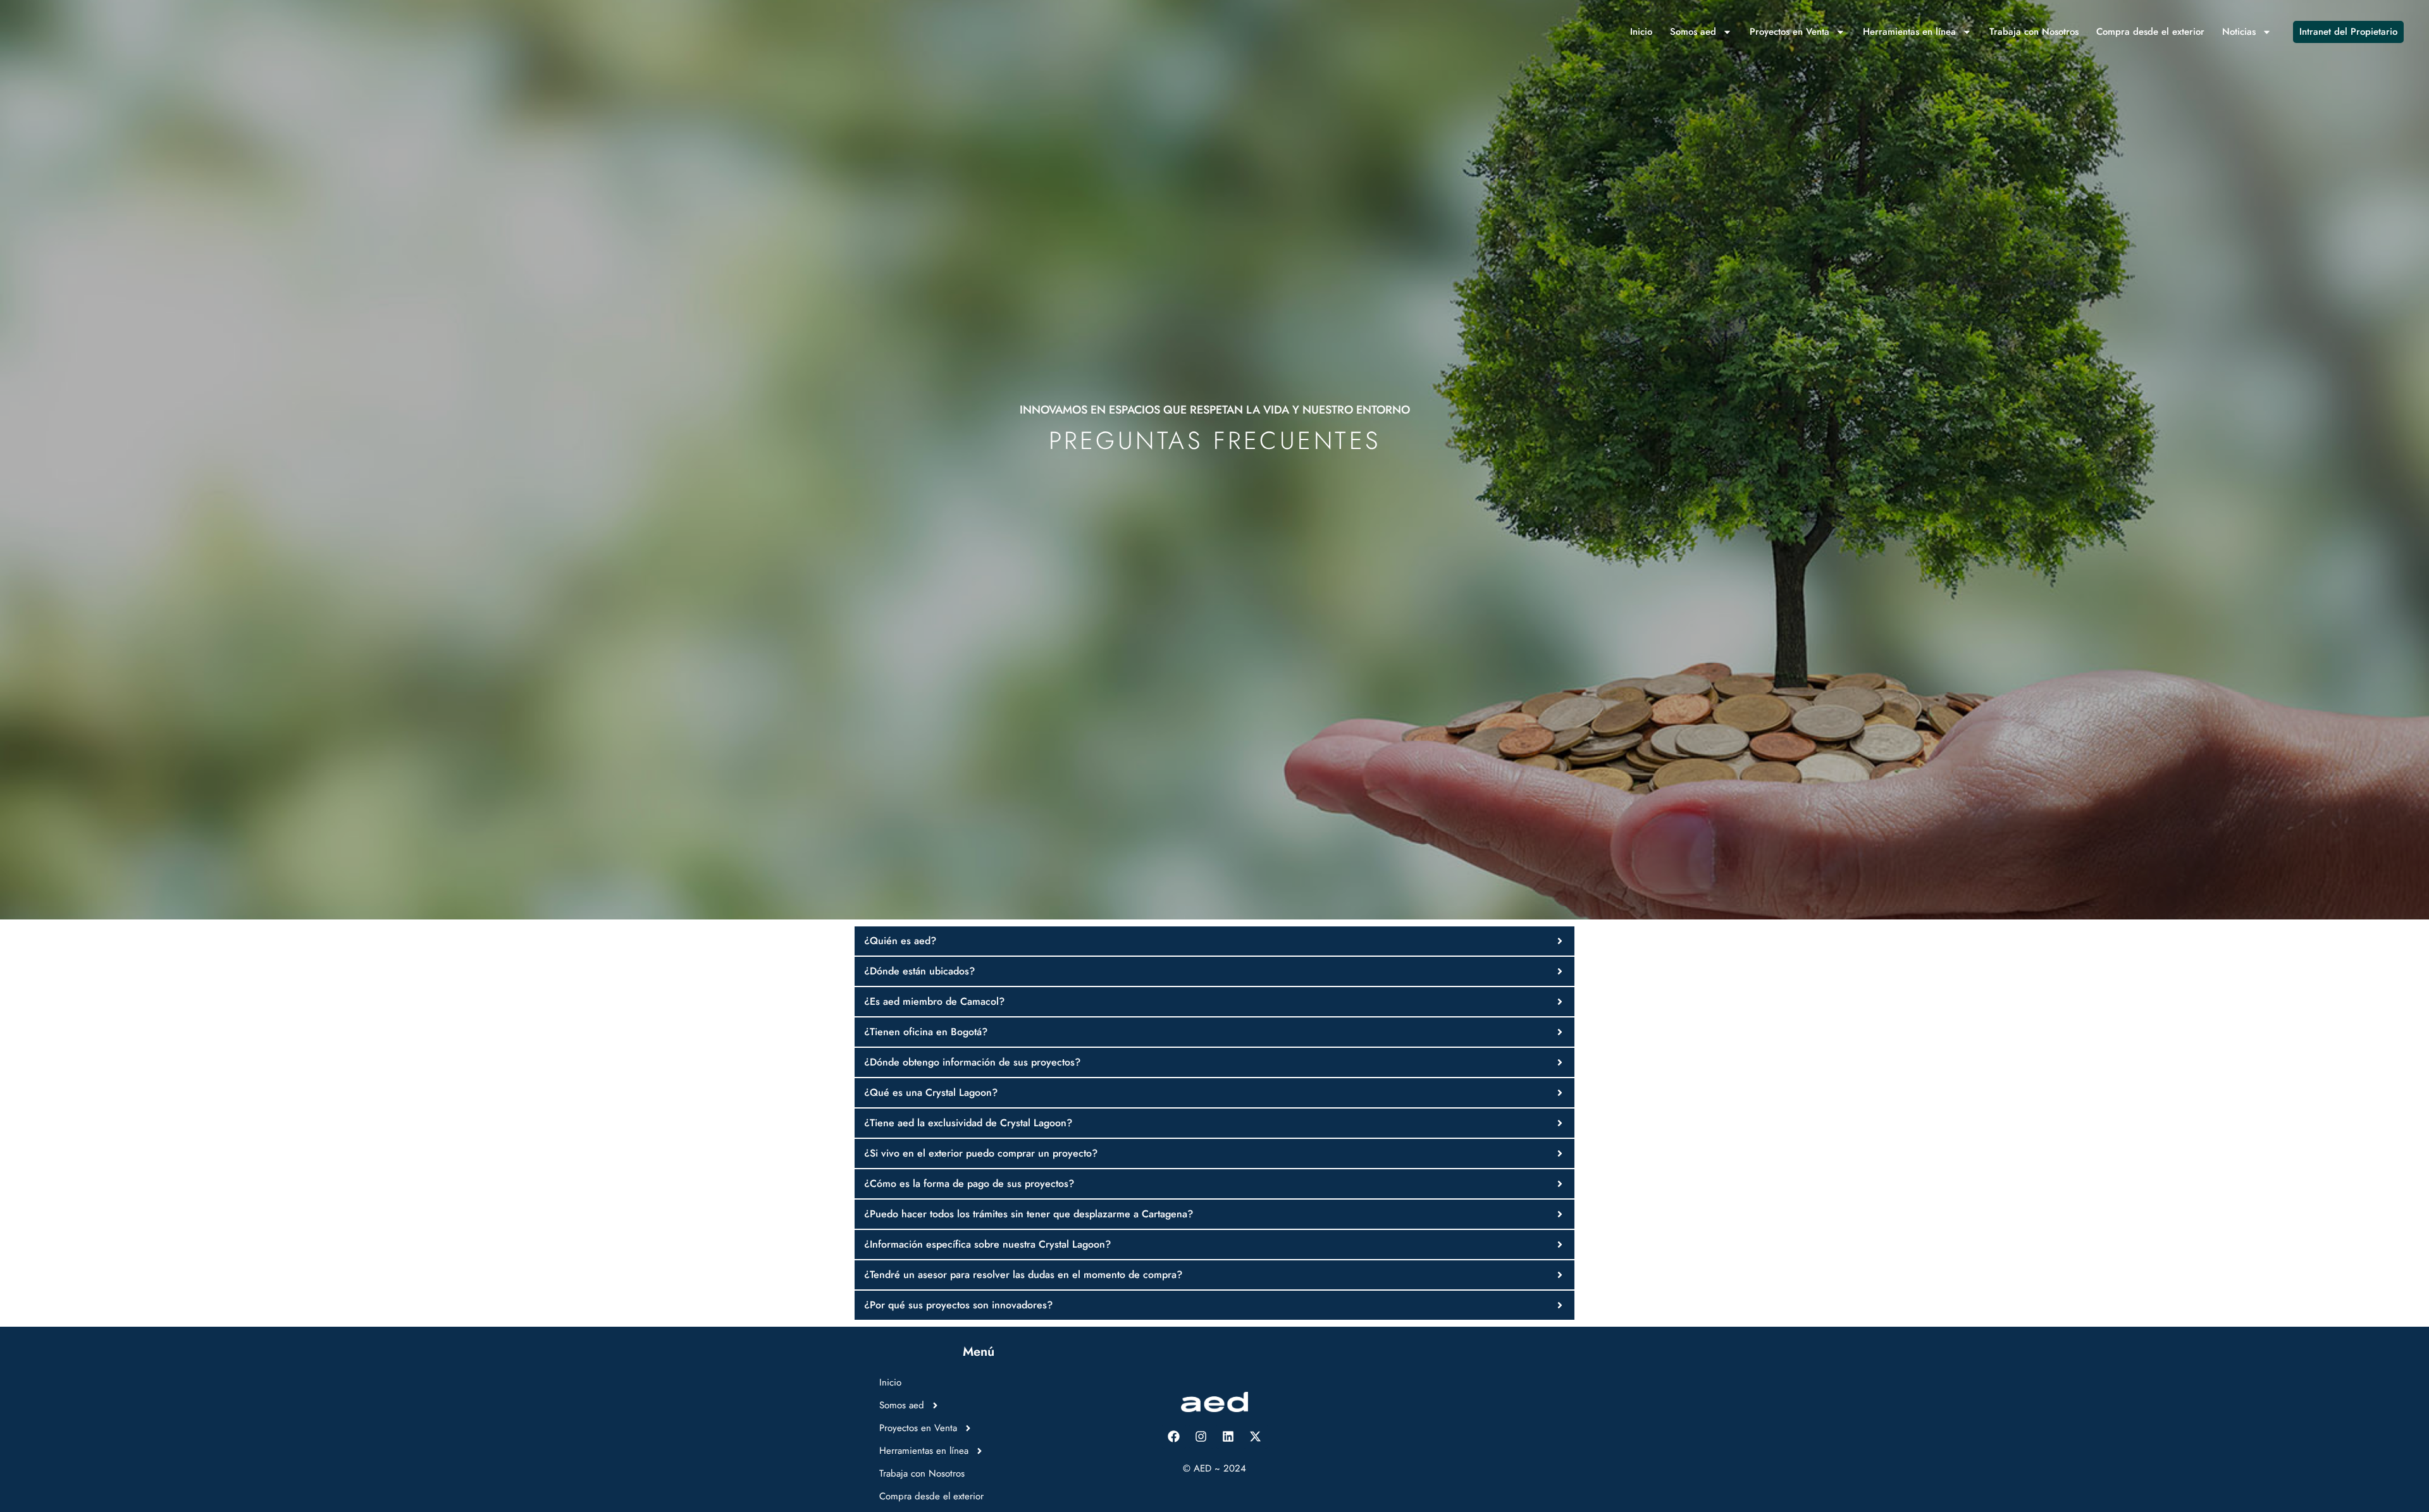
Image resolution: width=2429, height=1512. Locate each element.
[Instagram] (1201, 1437)
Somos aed (1693, 32)
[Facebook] (1174, 1437)
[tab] (1214, 941)
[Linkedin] (1228, 1437)
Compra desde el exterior (2150, 32)
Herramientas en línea (1909, 32)
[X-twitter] (1256, 1437)
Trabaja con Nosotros (2034, 32)
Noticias (2239, 32)
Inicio (1641, 32)
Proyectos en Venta (1789, 32)
